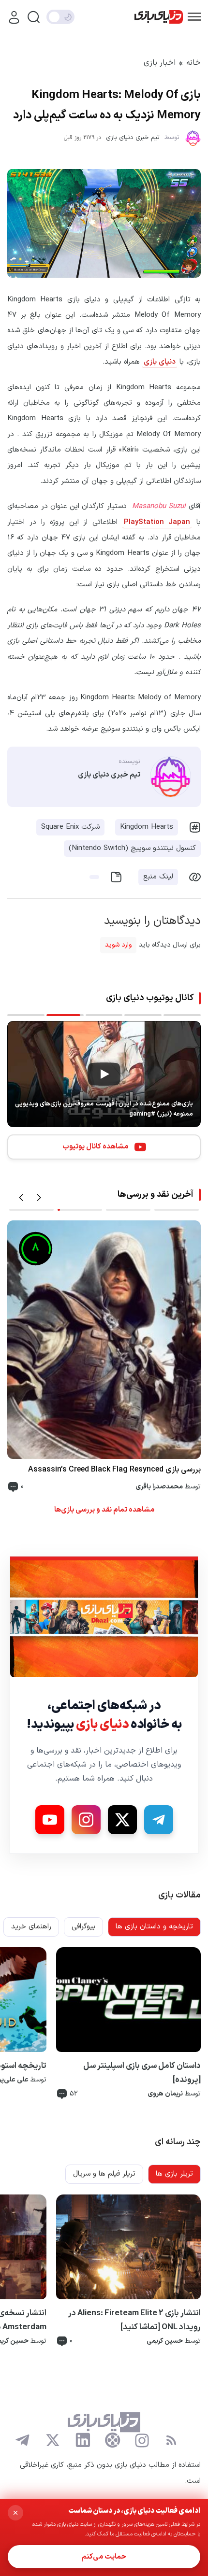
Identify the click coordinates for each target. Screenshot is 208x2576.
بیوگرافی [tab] (83, 1927)
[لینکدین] (83, 2440)
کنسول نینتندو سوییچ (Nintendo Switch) (132, 848)
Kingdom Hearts (147, 827)
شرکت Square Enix (70, 827)
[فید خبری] (171, 2440)
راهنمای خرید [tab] (31, 1927)
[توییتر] (53, 2440)
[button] (21, 1198)
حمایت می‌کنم (104, 2557)
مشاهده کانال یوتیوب (95, 1147)
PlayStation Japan (157, 522)
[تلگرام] (23, 2440)
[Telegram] (159, 1820)
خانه (193, 63)
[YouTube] (50, 1820)
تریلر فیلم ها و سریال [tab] (104, 2174)
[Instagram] (86, 1820)
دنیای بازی (160, 362)
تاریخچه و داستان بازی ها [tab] (154, 1927)
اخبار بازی (160, 63)
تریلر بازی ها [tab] (174, 2174)
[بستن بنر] (15, 2513)
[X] (122, 1820)
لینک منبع (158, 877)
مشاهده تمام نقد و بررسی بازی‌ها (104, 1510)
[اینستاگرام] (142, 2441)
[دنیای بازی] (159, 17)
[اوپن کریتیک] (113, 2440)
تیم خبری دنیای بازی (133, 138)
